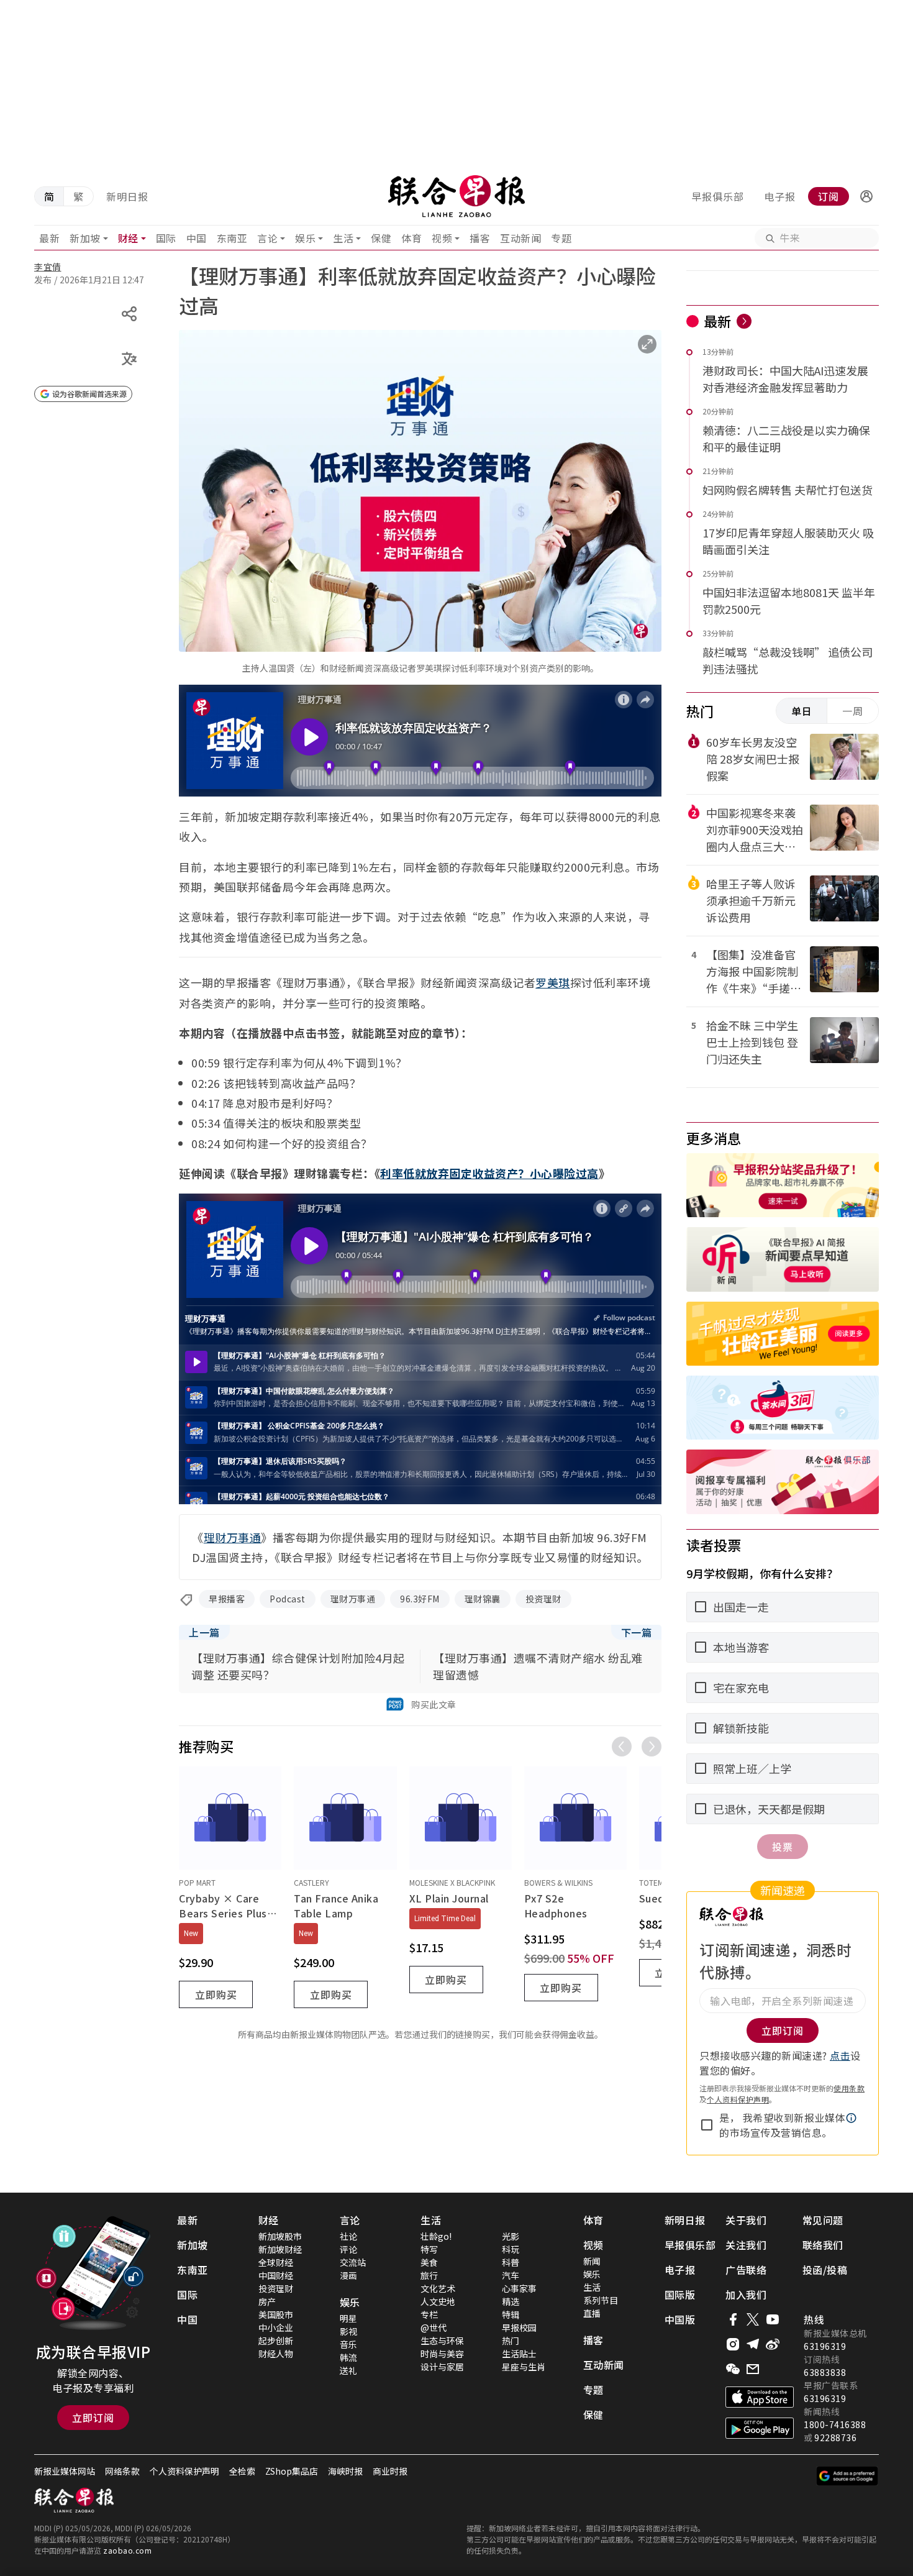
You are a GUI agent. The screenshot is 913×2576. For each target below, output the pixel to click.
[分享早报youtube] (773, 2319)
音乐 (348, 2344)
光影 (511, 2236)
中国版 (680, 2319)
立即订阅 (93, 2418)
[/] (456, 196)
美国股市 (276, 2314)
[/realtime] (744, 321)
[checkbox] (707, 2125)
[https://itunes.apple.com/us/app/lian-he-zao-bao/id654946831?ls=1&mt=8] (760, 2397)
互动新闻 (520, 238)
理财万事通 (353, 1599)
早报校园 (519, 2327)
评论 (348, 2249)
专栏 (429, 2314)
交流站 (353, 2262)
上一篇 (204, 1632)
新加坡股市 (280, 2236)
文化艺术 (438, 2288)
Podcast (288, 1599)
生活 (343, 238)
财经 (128, 238)
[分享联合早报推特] (753, 2319)
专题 (561, 238)
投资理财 (543, 1599)
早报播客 (227, 1599)
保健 (381, 238)
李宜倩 (48, 267)
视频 (442, 238)
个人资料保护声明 (738, 2099)
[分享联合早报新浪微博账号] (773, 2344)
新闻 (592, 2261)
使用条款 (849, 2088)
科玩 (511, 2249)
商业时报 (390, 2471)
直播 (592, 2313)
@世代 (434, 2327)
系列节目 (601, 2300)
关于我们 (746, 2220)
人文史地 (438, 2301)
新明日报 (127, 196)
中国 (197, 238)
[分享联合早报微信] (733, 2369)
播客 (480, 238)
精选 (511, 2301)
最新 (49, 238)
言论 (267, 238)
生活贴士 (519, 2354)
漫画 (348, 2275)
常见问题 (823, 2220)
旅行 (429, 2275)
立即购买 (216, 1994)
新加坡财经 (280, 2249)
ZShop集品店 (292, 2471)
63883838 (825, 2372)
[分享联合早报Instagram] (733, 2344)
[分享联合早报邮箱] (753, 2369)
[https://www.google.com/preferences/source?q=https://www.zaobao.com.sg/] (847, 2476)
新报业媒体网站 (65, 2471)
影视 (348, 2331)
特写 (429, 2249)
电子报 (780, 196)
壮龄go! (436, 2236)
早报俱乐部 (718, 196)
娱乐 (305, 238)
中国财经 (276, 2275)
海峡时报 (345, 2471)
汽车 (511, 2275)
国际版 (680, 2295)
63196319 (825, 2346)
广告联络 (746, 2270)
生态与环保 (442, 2341)
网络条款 (122, 2471)
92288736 (835, 2437)
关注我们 (746, 2245)
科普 (511, 2262)
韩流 (348, 2357)
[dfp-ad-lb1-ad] (457, 84)
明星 (348, 2318)
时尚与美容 (442, 2354)
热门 (511, 2341)
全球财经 (276, 2262)
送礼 (348, 2370)
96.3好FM (420, 1599)
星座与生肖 (524, 2367)
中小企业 (276, 2327)
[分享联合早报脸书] (733, 2319)
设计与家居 (442, 2367)
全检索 (242, 2471)
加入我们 (746, 2295)
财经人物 (276, 2354)
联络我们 (823, 2245)
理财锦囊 (483, 1599)
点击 (840, 2055)
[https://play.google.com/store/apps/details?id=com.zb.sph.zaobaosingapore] (760, 2428)
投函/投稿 (825, 2270)
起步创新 (276, 2341)
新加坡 (85, 238)
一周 (853, 711)
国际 (166, 238)
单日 (802, 711)
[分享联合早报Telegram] (753, 2344)
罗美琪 (553, 982)
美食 (429, 2262)
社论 (348, 2236)
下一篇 (637, 1632)
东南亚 (232, 238)
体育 (411, 238)
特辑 (511, 2314)
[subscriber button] (866, 196)
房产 (267, 2301)
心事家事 (519, 2288)
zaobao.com (127, 2550)
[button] (866, 196)
